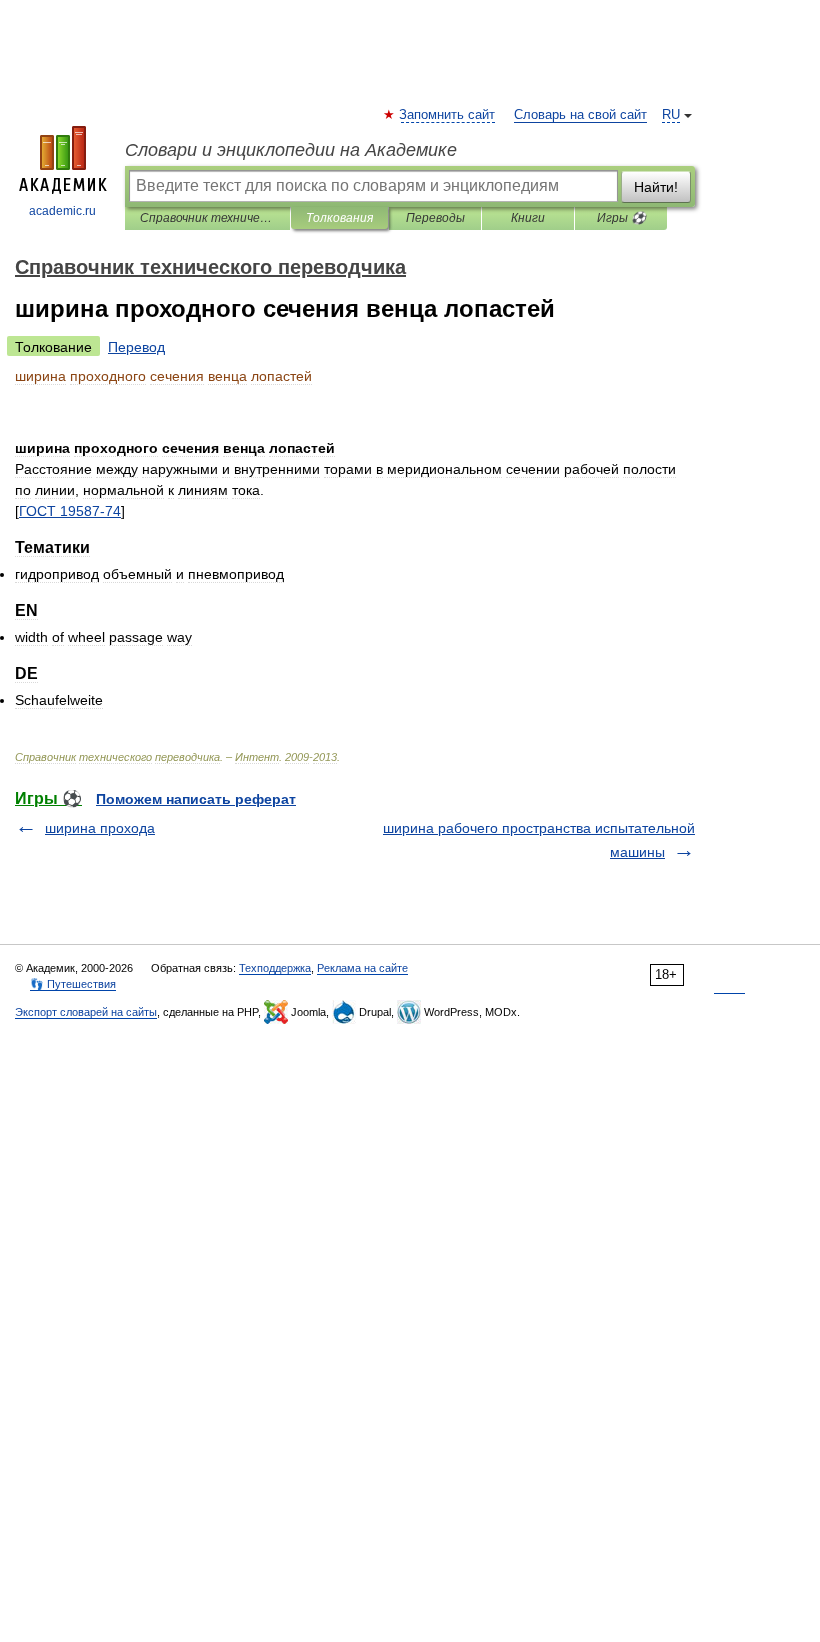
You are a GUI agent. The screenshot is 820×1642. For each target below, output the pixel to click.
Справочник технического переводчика (207, 218)
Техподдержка (275, 968)
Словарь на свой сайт (580, 115)
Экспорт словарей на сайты (86, 1012)
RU (671, 115)
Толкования (339, 218)
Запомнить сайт (448, 115)
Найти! (656, 187)
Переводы (435, 218)
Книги (528, 218)
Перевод (136, 347)
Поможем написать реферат (196, 799)
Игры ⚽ (621, 218)
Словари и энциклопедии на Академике (291, 150)
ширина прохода (100, 828)
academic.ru (62, 211)
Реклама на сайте (362, 968)
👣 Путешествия (73, 984)
